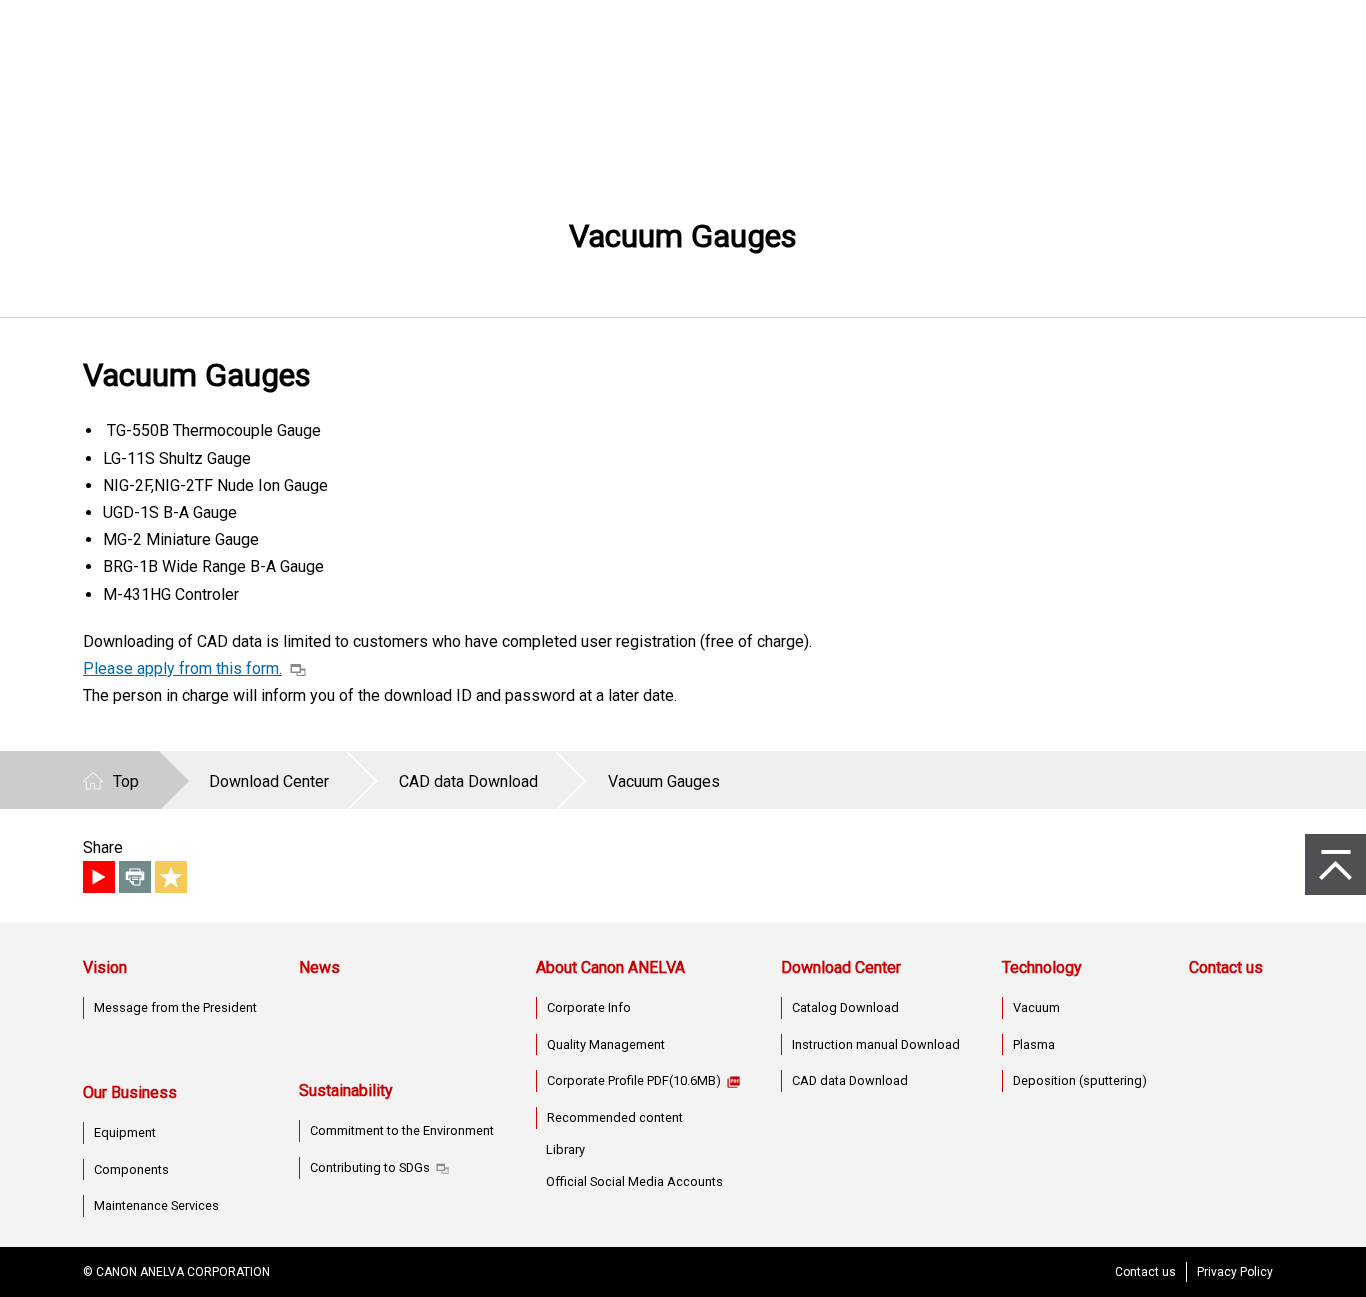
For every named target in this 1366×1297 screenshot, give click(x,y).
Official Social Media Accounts (634, 1181)
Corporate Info (589, 1007)
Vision (105, 967)
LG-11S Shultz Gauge (177, 458)
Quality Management (606, 1044)
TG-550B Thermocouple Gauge (212, 430)
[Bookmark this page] (171, 877)
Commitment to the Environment (402, 1130)
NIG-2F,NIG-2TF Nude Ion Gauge (215, 485)
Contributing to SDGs (370, 1167)
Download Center (841, 967)
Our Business (130, 1092)
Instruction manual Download (876, 1044)
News (319, 967)
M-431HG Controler (171, 594)
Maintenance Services (156, 1205)
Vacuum (1036, 1007)
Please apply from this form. (182, 668)
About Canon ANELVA (610, 967)
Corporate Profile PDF (634, 1080)
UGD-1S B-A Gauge (170, 512)
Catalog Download (845, 1007)
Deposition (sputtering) (1080, 1080)
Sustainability (346, 1090)
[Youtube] (99, 877)
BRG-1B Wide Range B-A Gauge (213, 566)
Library (565, 1149)
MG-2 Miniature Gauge (181, 539)
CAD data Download (850, 1080)
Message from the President (175, 1007)
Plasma (1034, 1044)
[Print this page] (135, 877)
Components (131, 1169)
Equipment (125, 1132)
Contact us (1226, 967)
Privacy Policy (1235, 1272)
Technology (1042, 967)
